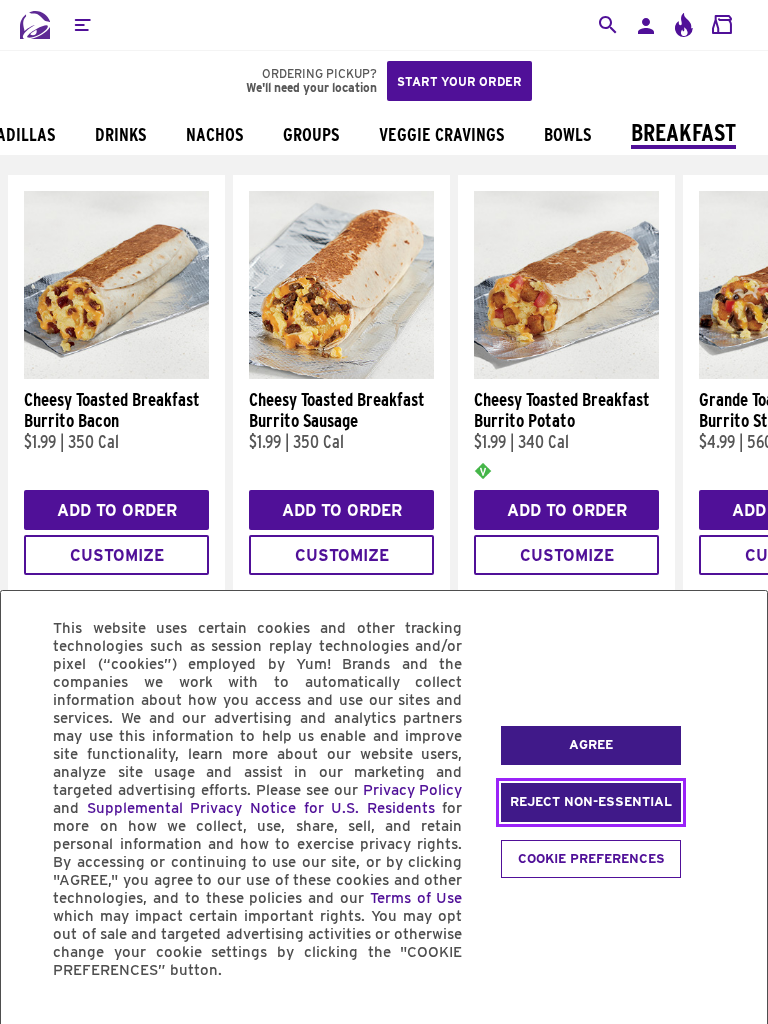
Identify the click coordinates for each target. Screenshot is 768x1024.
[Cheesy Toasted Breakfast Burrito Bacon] (116, 374)
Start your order (459, 81)
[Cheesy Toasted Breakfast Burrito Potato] (566, 374)
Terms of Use (416, 898)
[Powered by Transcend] (33, 1015)
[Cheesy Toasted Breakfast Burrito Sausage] (341, 374)
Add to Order (117, 510)
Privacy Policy (413, 790)
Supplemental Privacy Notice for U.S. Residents (261, 808)
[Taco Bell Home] (35, 25)
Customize (117, 555)
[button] (82, 25)
